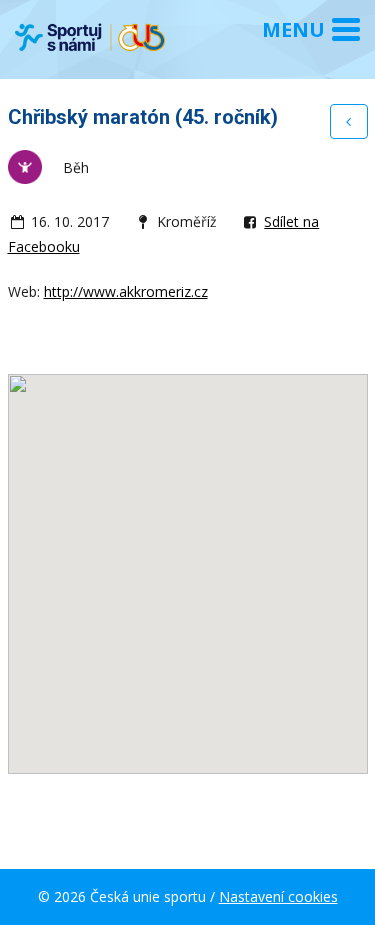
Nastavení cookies (278, 896)
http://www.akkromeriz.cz (126, 291)
